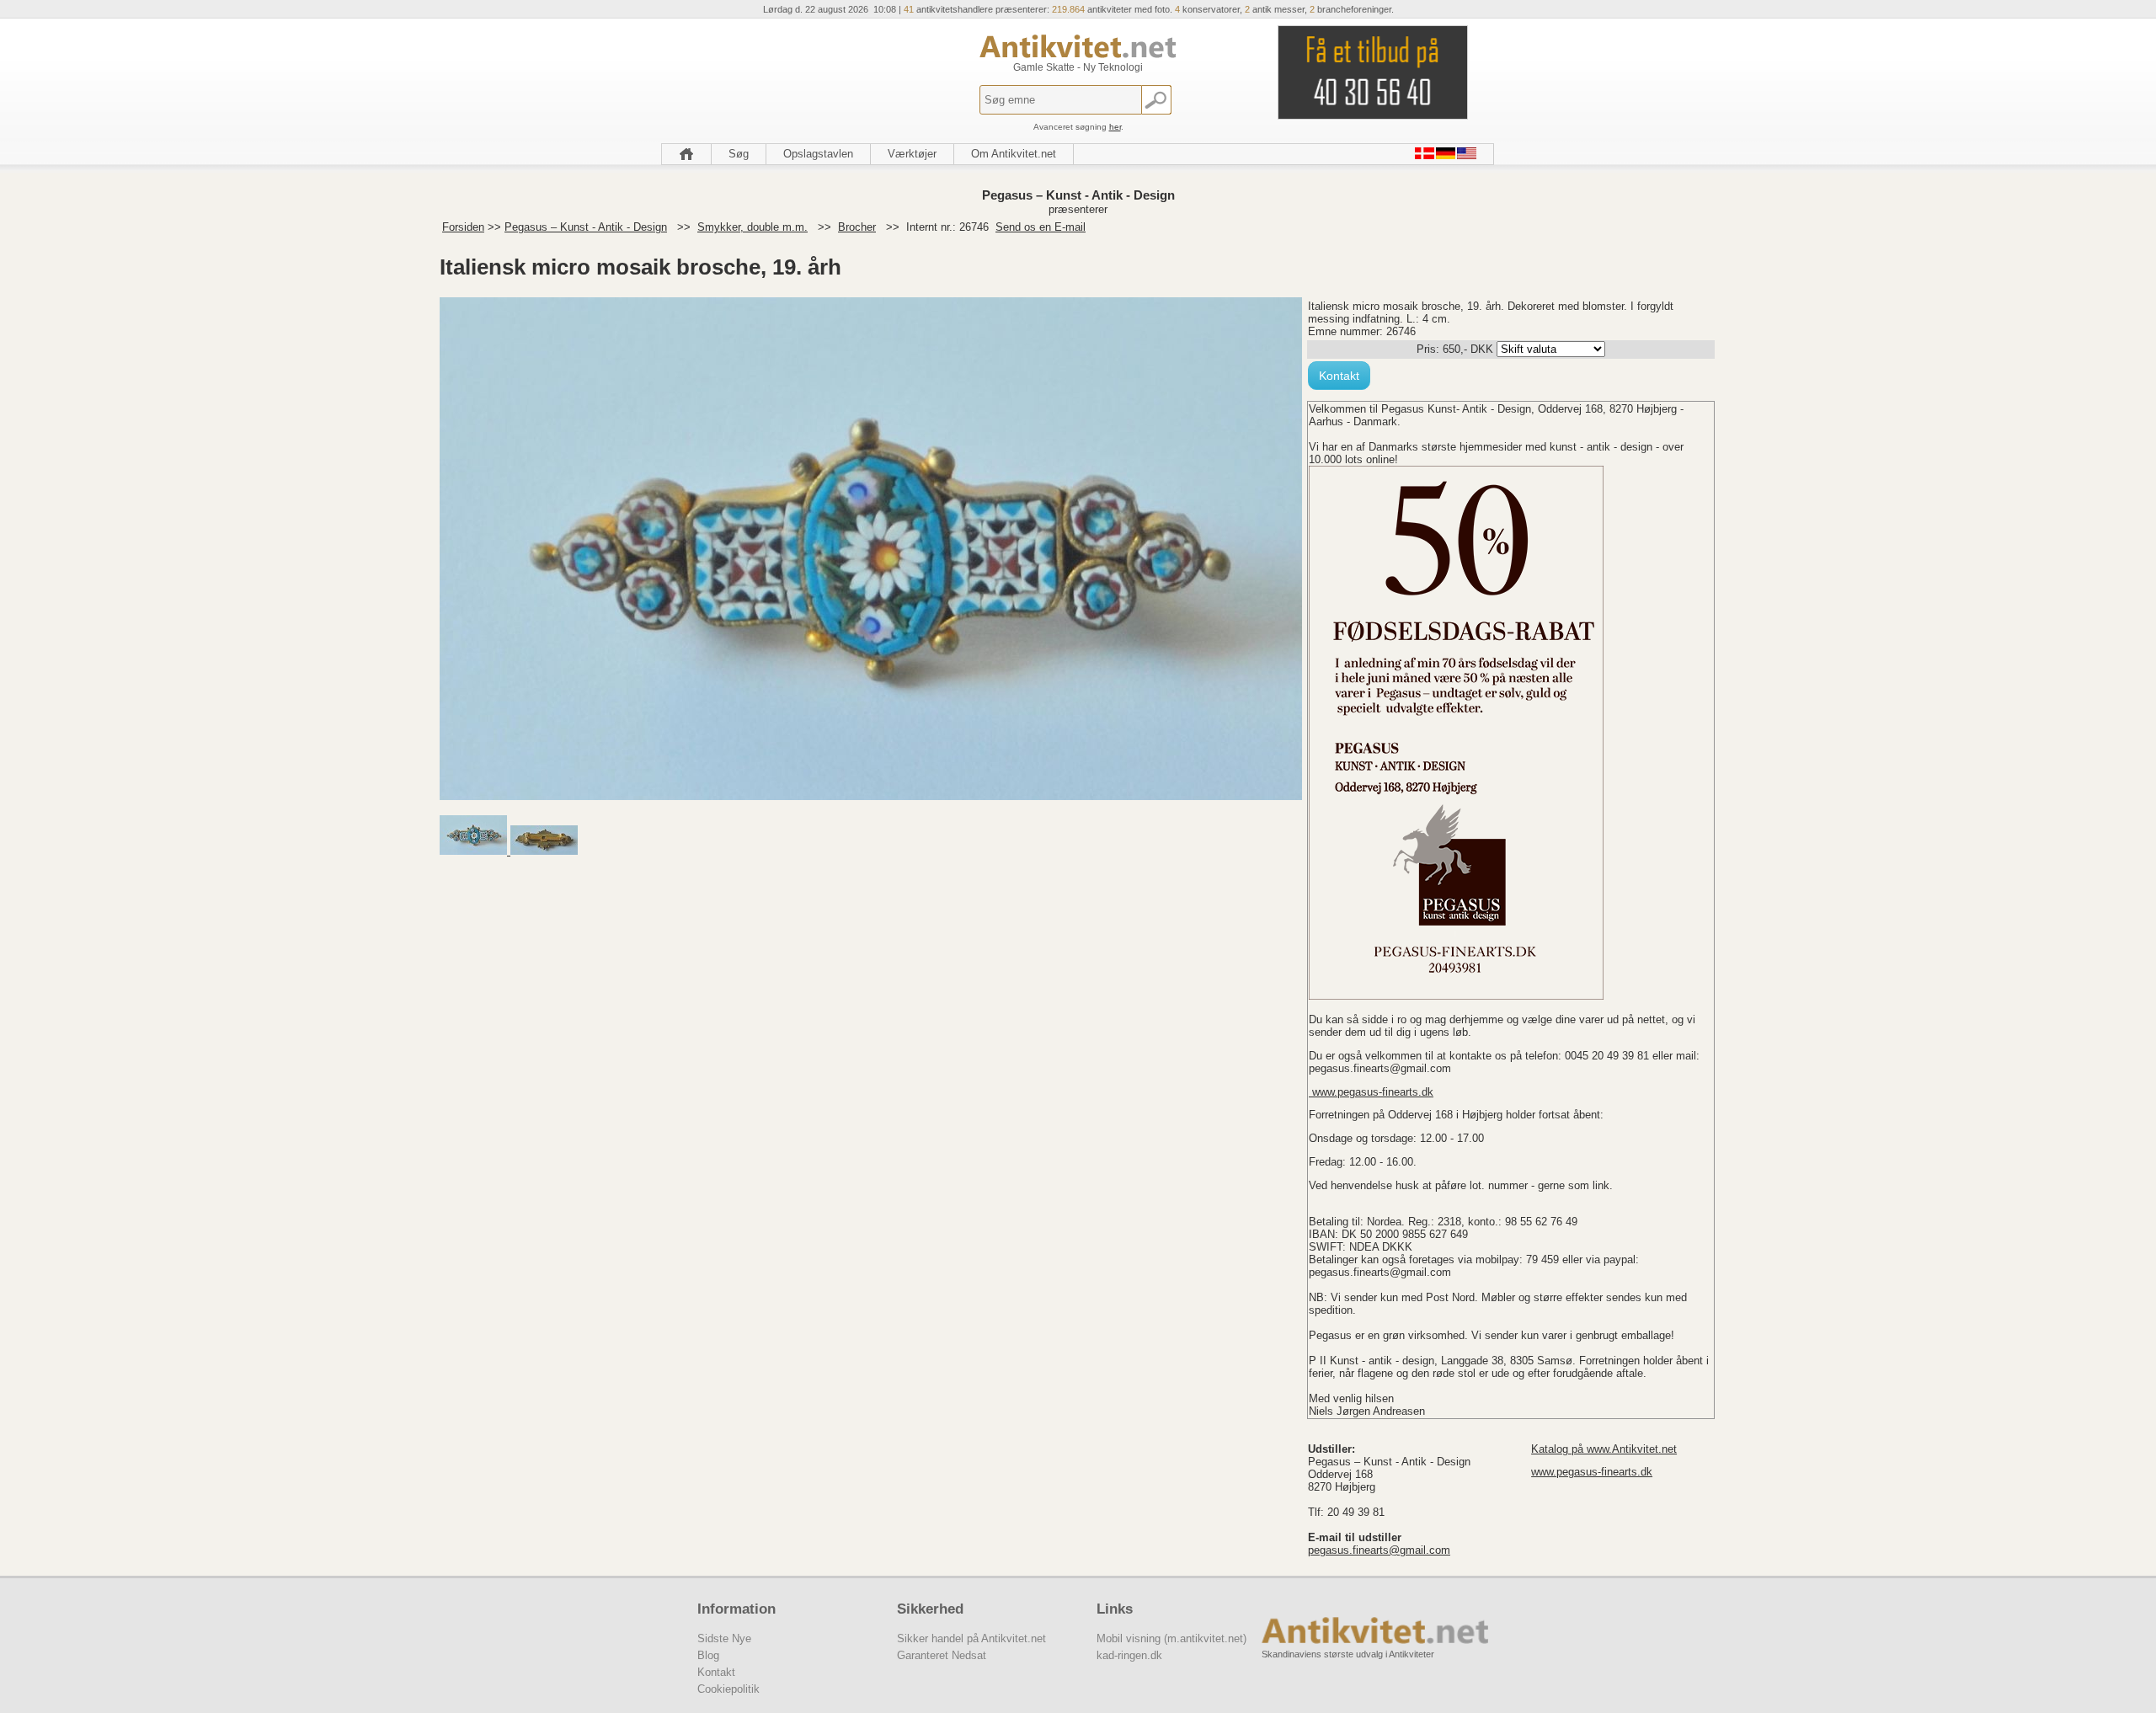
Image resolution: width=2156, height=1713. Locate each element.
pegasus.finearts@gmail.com (1379, 1550)
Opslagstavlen (818, 154)
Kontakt (1339, 376)
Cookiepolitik (728, 1689)
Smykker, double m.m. (752, 227)
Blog (708, 1655)
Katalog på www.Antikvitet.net (1604, 1449)
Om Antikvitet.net (1014, 154)
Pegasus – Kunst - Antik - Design (586, 227)
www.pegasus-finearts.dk (1371, 1092)
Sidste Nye (724, 1638)
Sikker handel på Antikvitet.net (971, 1638)
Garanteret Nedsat (942, 1655)
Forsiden (463, 227)
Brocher (857, 227)
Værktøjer (912, 154)
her (1115, 127)
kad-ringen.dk (1129, 1655)
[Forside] (686, 154)
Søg (739, 154)
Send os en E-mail (1041, 227)
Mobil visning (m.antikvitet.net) (1171, 1638)
